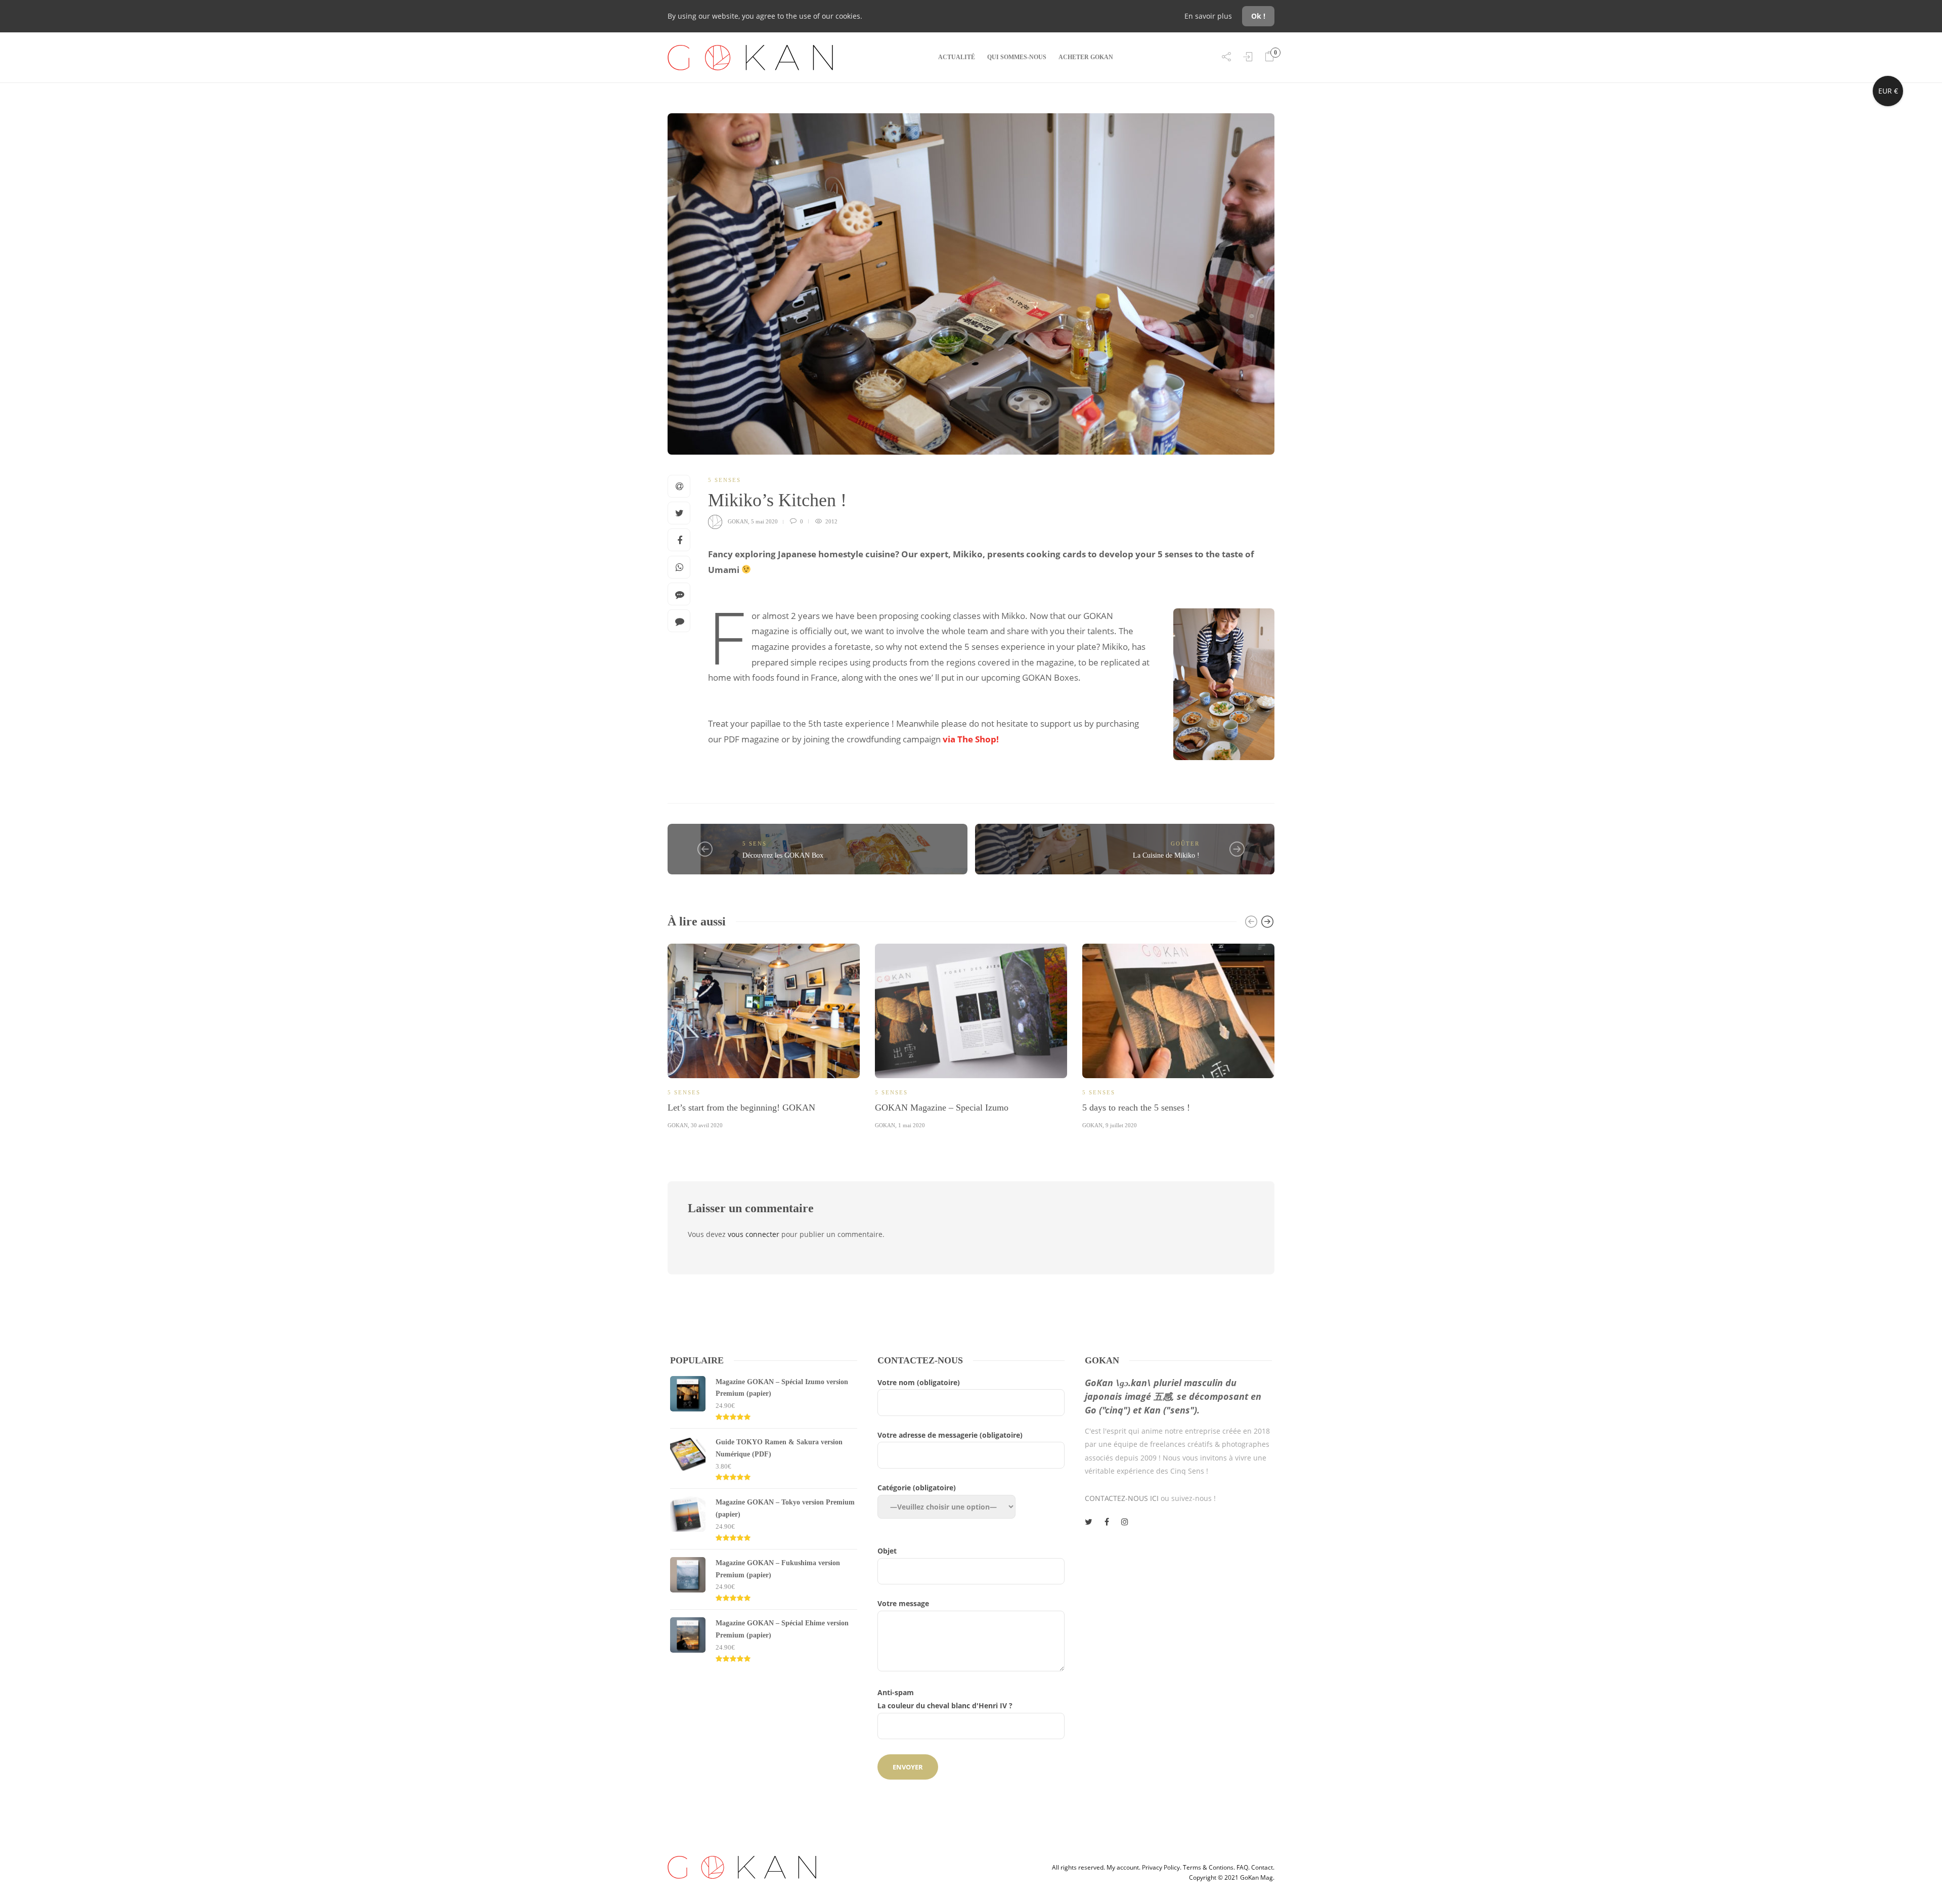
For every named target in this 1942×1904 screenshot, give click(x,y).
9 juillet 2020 (1121, 1125)
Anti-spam (945, 1699)
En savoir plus (1209, 16)
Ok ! (1258, 16)
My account (1123, 1867)
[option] (764, 1035)
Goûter (1185, 844)
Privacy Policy (1161, 1867)
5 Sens (755, 844)
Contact (1262, 1867)
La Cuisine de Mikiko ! (1166, 855)
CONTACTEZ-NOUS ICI (1122, 1498)
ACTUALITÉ (957, 57)
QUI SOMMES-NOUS (1017, 57)
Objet (887, 1551)
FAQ (1242, 1867)
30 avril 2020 (707, 1125)
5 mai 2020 (764, 521)
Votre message (903, 1603)
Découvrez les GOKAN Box (783, 855)
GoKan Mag (1256, 1877)
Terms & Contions (1208, 1867)
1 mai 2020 (912, 1125)
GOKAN (738, 521)
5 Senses (724, 480)
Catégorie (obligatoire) (917, 1488)
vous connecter (754, 1234)
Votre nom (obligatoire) (919, 1382)
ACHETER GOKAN (1086, 57)
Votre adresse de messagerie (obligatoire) (950, 1435)
